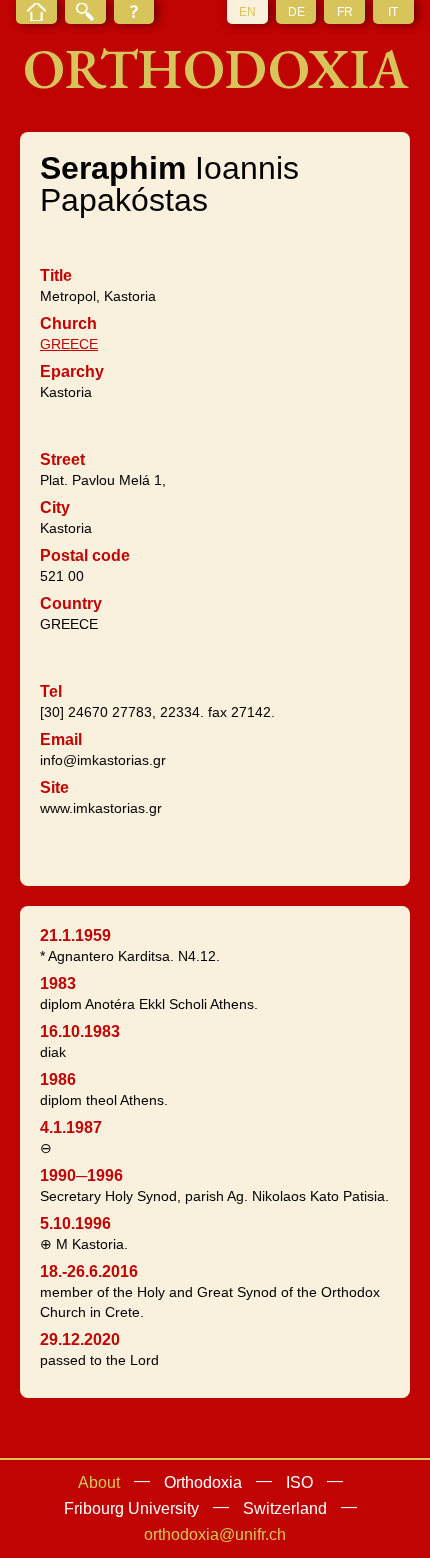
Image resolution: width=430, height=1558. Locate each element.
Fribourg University (131, 1508)
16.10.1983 (80, 1031)
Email (61, 739)
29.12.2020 (80, 1339)
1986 (58, 1079)
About (99, 1482)
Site (54, 787)
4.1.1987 (71, 1127)
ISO (299, 1482)
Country (71, 603)
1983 (58, 983)
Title (56, 275)
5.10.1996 (75, 1223)
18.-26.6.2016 (89, 1271)
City (55, 507)
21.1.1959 (75, 935)
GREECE (69, 344)
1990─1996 (81, 1175)
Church (68, 323)
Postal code (85, 555)
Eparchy (72, 371)
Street (62, 459)
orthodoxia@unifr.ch (215, 1534)
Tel (51, 691)
